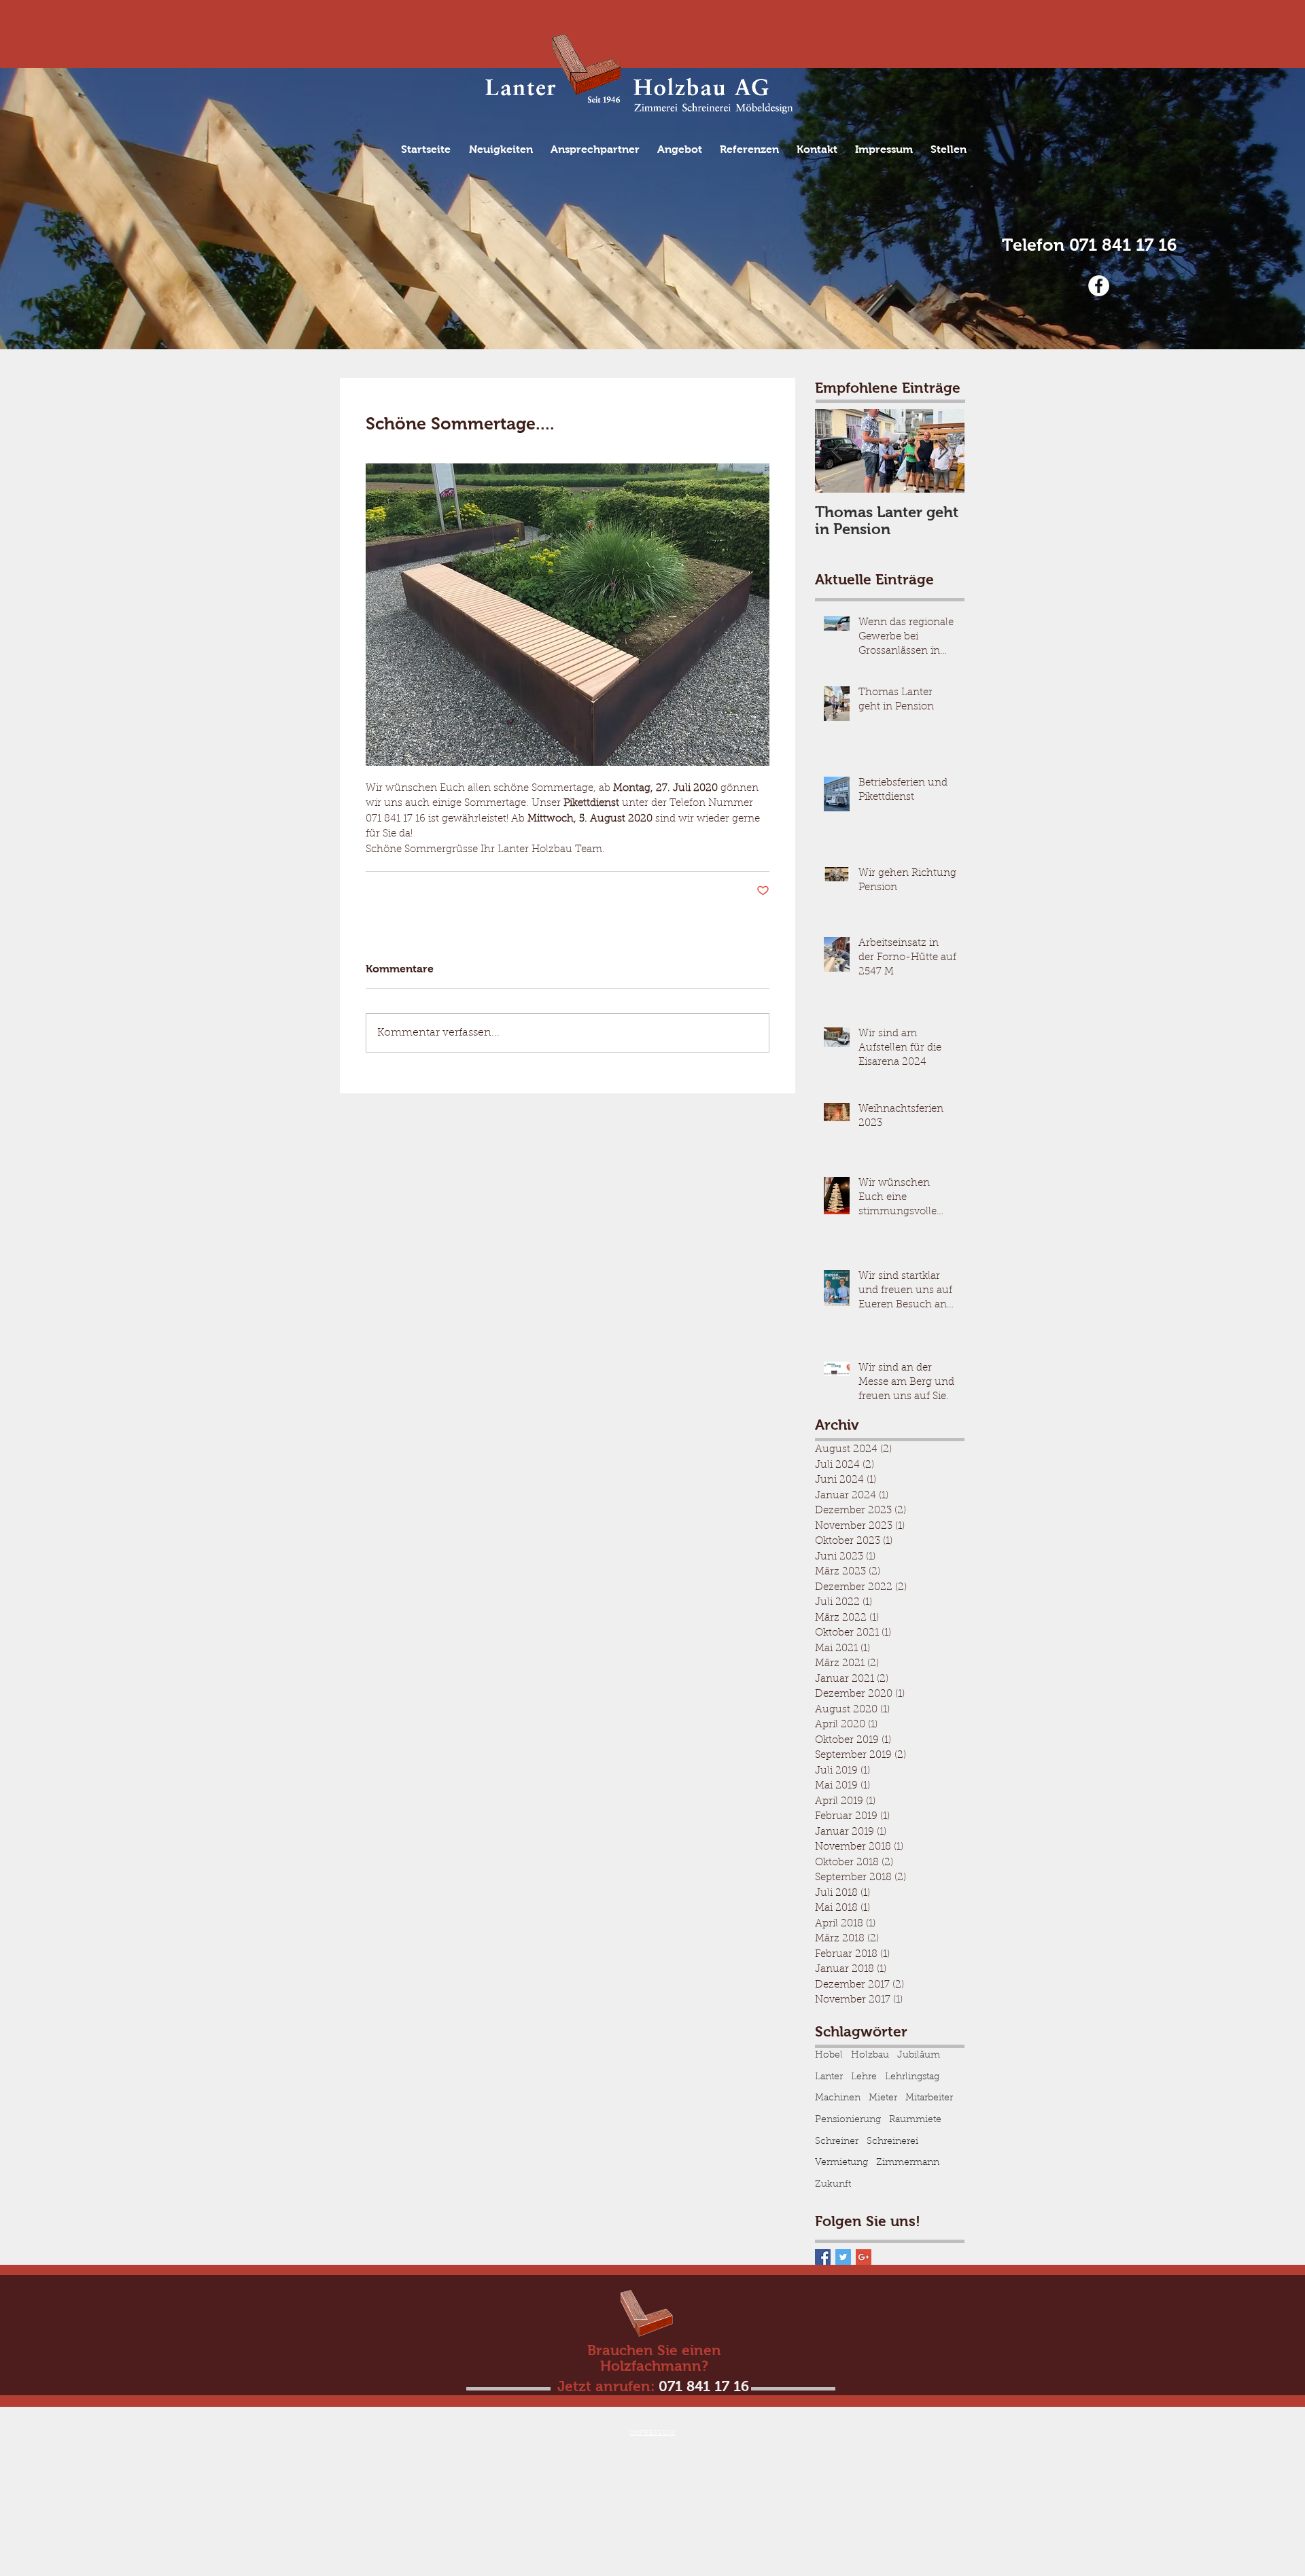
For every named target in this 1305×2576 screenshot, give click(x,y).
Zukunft (833, 2185)
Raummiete (915, 2120)
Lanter (829, 2077)
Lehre (864, 2077)
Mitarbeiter (929, 2098)
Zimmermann (908, 2163)
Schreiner (837, 2142)
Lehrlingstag (912, 2077)
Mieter (883, 2098)
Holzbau (870, 2055)
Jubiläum (919, 2055)
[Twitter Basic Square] (843, 2257)
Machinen (838, 2098)
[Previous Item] (837, 452)
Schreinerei (892, 2142)
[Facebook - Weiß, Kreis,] (1099, 286)
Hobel (829, 2055)
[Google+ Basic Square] (864, 2257)
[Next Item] (943, 452)
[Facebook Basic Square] (823, 2257)
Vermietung (841, 2163)
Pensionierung (848, 2120)
